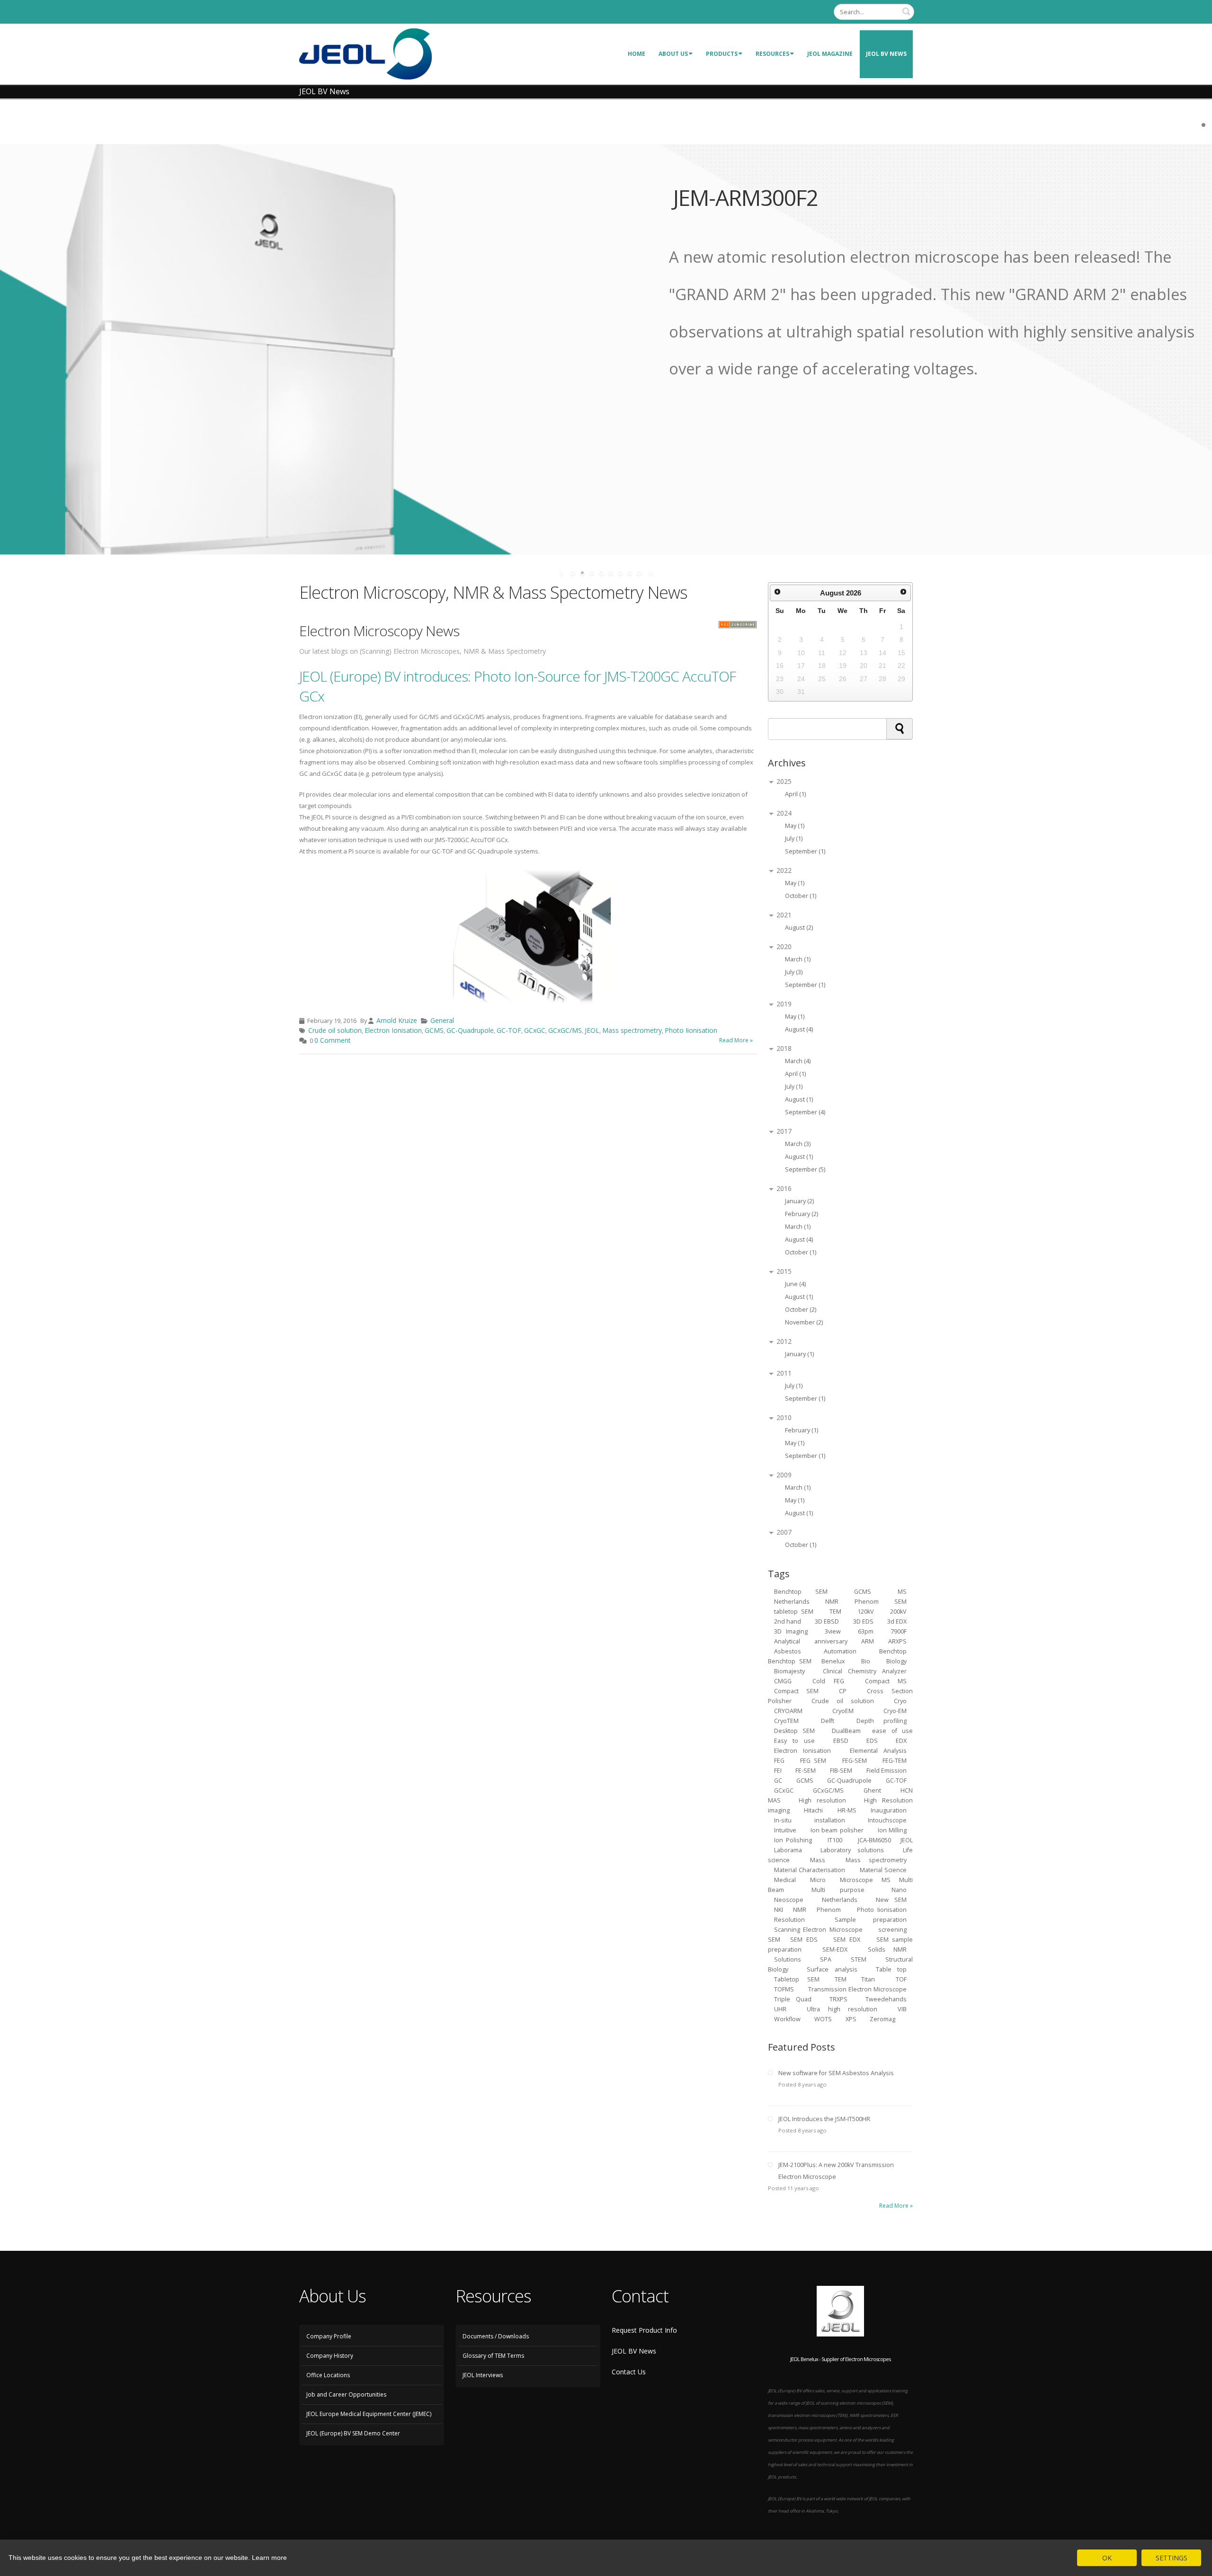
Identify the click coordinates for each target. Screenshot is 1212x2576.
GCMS (434, 1030)
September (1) (805, 851)
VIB (902, 2009)
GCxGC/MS (565, 1030)
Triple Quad (793, 1999)
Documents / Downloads (496, 2336)
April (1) (795, 794)
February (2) (802, 1214)
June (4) (795, 1284)
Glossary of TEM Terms (493, 2356)
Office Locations (328, 2375)
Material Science (883, 1870)
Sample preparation (871, 1920)
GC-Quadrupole (470, 1030)
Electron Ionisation (393, 1030)
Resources (772, 54)
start (562, 573)
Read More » (736, 1040)
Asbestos (788, 1651)
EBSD (841, 1741)
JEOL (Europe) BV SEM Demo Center (353, 2433)
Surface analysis (832, 1969)
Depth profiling (882, 1721)
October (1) (801, 896)
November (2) (804, 1322)
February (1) (802, 1430)
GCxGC (535, 1030)
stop (650, 573)
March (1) (798, 959)
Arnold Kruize (397, 1020)
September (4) (805, 1112)
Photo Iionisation (691, 1030)
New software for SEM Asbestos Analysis (836, 2073)
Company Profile (329, 2336)
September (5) (805, 1169)
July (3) (794, 972)
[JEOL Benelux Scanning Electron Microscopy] (365, 53)
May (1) (795, 826)
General (442, 1020)
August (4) (799, 1029)
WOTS (823, 2019)
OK (1107, 2558)
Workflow (787, 2019)
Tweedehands (886, 1999)
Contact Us (629, 2372)
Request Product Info (644, 2330)
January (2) (799, 1201)
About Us (673, 54)
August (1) (799, 1099)
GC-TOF (509, 1030)
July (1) (794, 839)
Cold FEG (828, 1681)
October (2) (801, 1310)
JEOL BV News (886, 54)
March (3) (798, 1144)
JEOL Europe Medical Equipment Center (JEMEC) (369, 2414)
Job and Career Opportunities (346, 2394)
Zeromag (882, 2019)
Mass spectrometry (632, 1030)
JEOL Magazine (830, 54)
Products (722, 54)
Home (637, 54)
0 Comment (333, 1040)
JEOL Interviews (483, 2375)
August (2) (799, 928)
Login (818, 12)
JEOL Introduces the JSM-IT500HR (824, 2119)
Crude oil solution (335, 1030)
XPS (852, 2019)
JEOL (592, 1030)
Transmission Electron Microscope (857, 1989)
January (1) (799, 1354)
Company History (330, 2356)
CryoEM (843, 1711)
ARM (868, 1641)
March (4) (798, 1061)
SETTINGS (1172, 2558)
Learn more (269, 2558)
